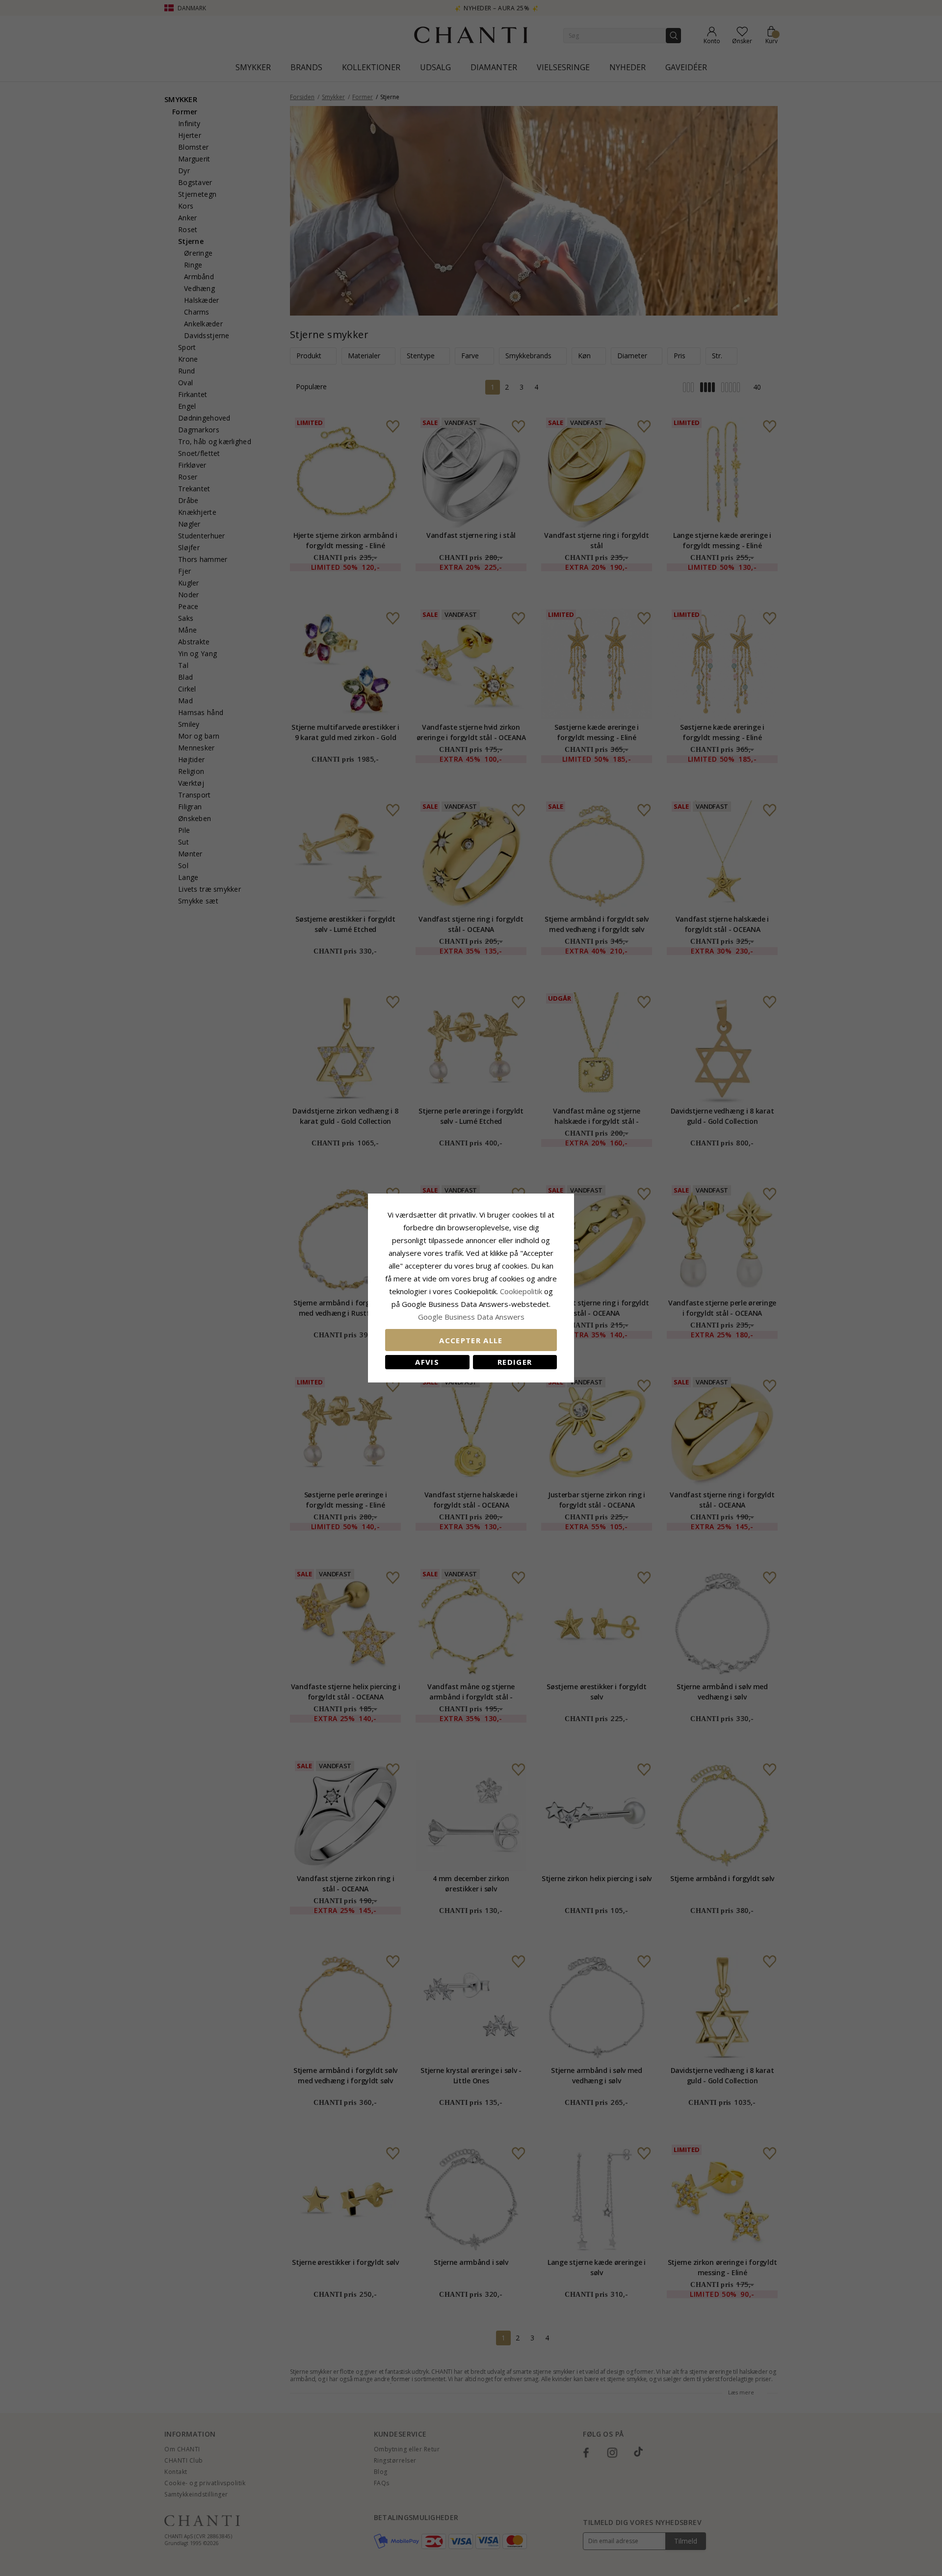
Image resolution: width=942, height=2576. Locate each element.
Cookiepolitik (521, 1291)
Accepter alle (471, 1340)
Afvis (427, 1362)
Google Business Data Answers (471, 1317)
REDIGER (515, 1362)
